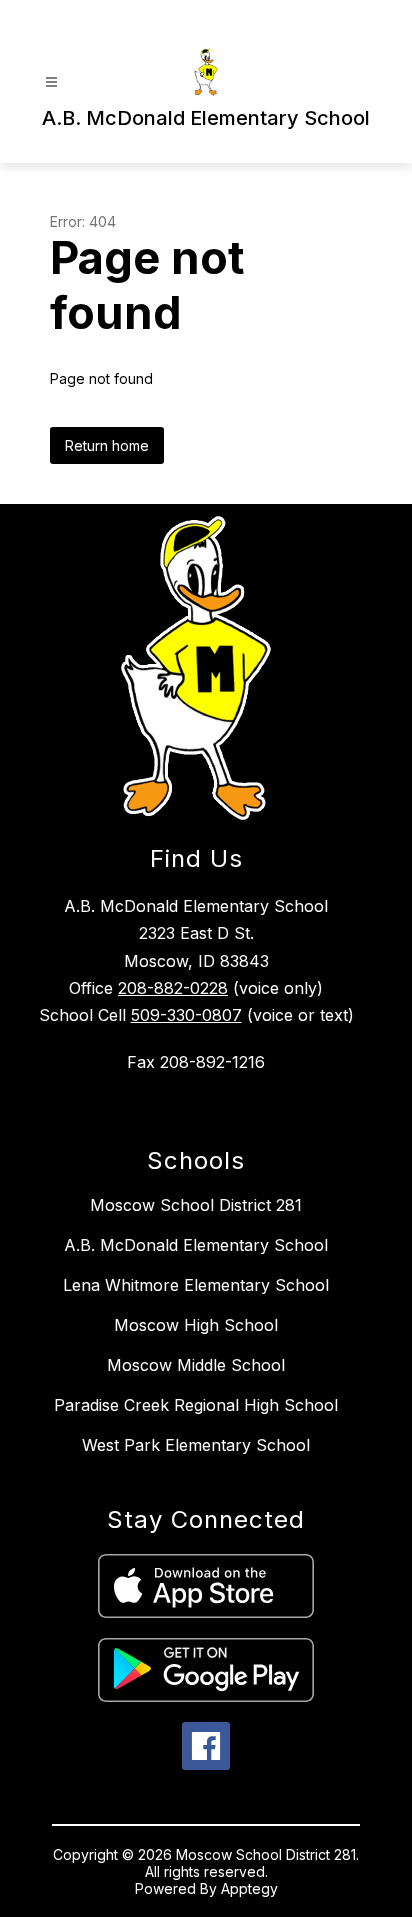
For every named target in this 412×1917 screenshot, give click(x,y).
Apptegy (249, 1888)
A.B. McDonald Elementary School (196, 1245)
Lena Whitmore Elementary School (196, 1285)
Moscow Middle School (196, 1365)
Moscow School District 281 (196, 1205)
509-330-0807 (186, 1015)
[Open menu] (51, 82)
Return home (107, 445)
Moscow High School (196, 1325)
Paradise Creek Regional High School (196, 1405)
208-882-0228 (173, 988)
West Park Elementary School (196, 1445)
